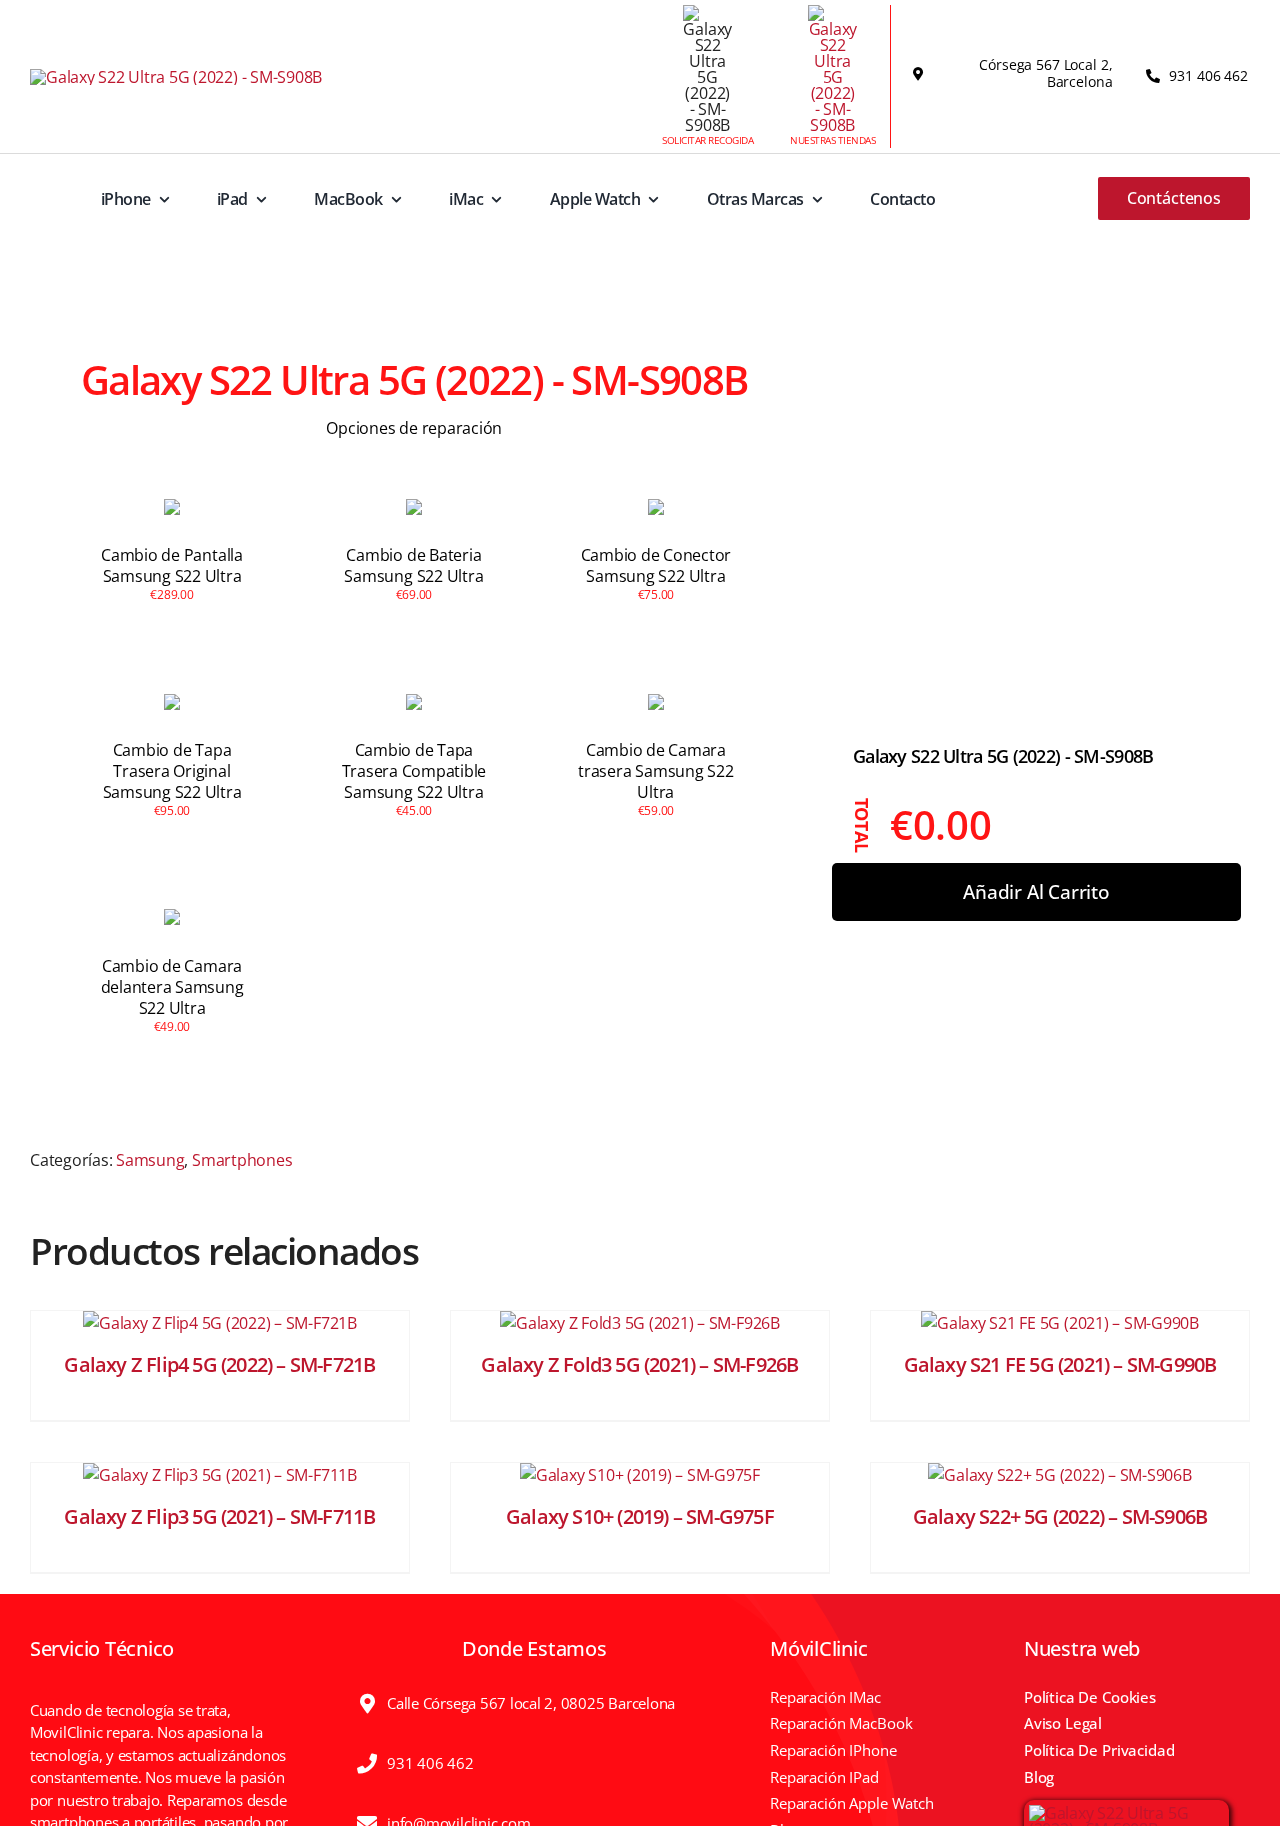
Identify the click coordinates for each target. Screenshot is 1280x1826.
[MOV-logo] (176, 77)
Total (863, 824)
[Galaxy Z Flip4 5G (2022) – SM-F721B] (220, 1323)
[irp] (1126, 1813)
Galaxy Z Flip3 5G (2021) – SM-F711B (219, 1516)
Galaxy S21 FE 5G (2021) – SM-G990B (1060, 1364)
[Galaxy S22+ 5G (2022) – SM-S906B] (1060, 1475)
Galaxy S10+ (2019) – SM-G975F (640, 1516)
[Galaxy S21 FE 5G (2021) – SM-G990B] (1060, 1323)
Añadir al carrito (1036, 891)
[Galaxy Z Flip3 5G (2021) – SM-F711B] (220, 1475)
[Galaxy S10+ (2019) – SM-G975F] (640, 1475)
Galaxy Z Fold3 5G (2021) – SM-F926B (639, 1364)
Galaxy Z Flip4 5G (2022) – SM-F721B (219, 1364)
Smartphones (242, 1160)
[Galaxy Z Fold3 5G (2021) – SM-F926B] (640, 1323)
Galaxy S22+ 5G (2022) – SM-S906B (1060, 1516)
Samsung (150, 1160)
